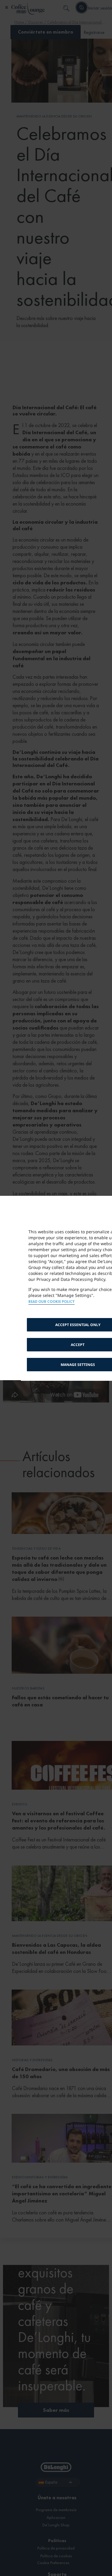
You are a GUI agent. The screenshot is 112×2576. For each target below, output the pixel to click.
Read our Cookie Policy (52, 1302)
